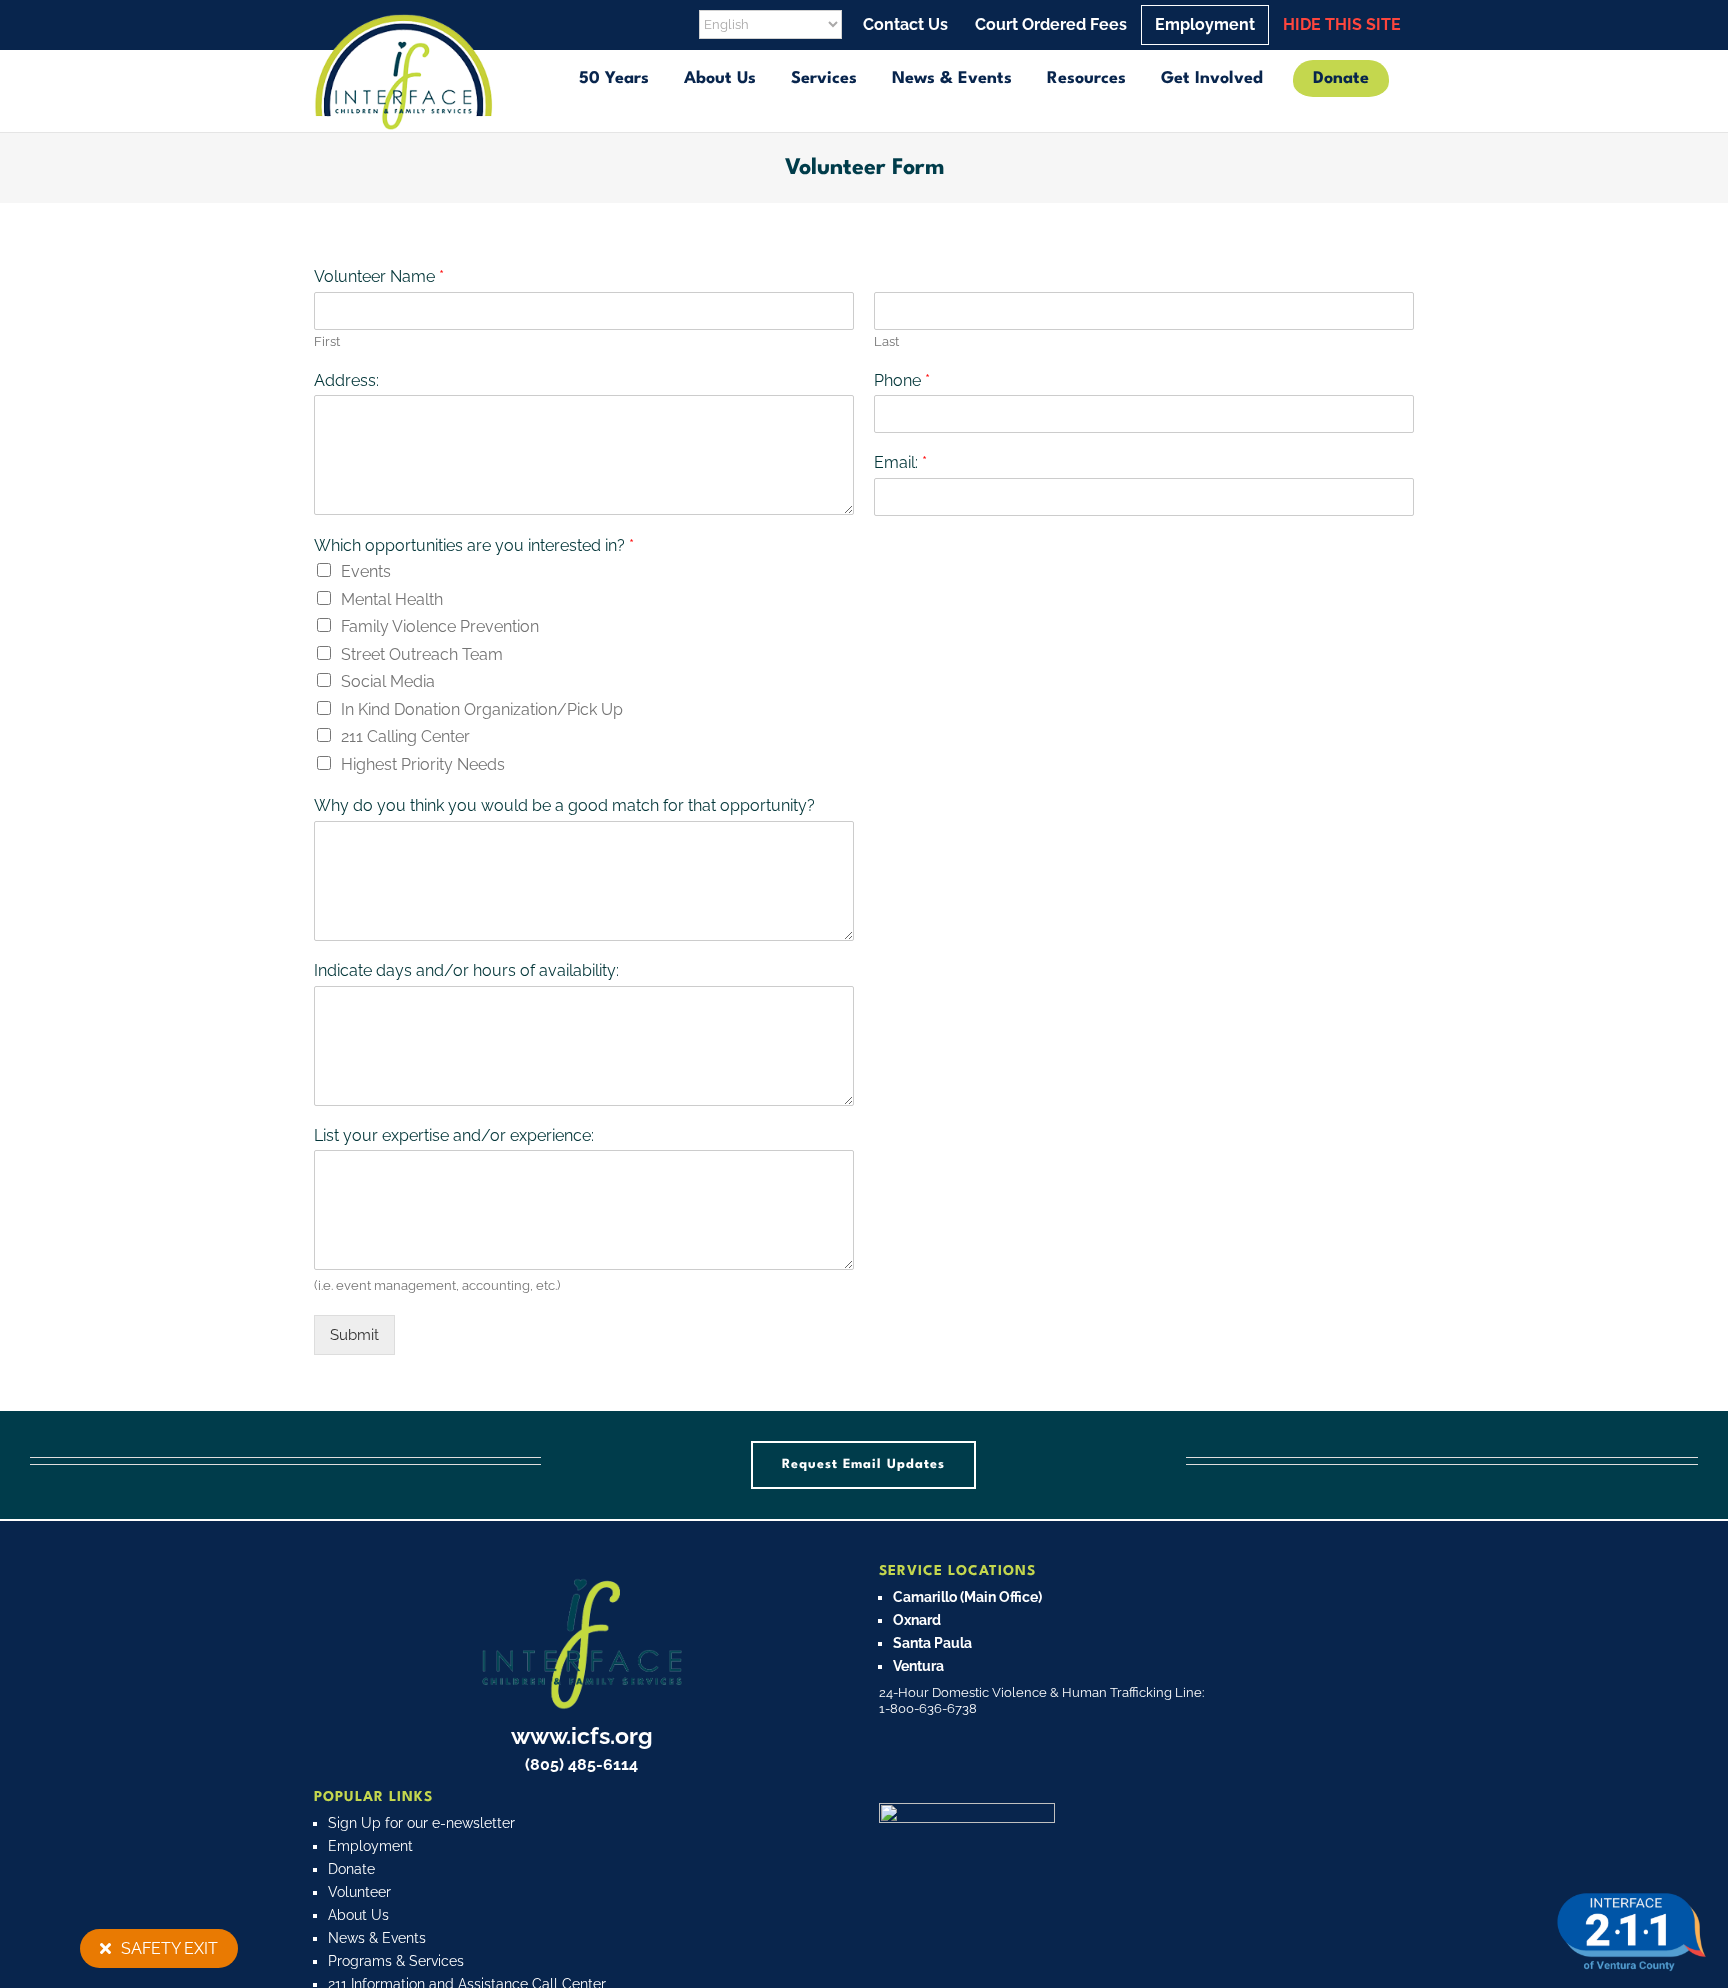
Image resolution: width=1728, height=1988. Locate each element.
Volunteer (359, 1892)
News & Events (377, 1938)
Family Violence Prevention (440, 626)
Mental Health (392, 599)
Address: (346, 380)
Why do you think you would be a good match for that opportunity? (564, 805)
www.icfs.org (582, 1735)
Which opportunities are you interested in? (474, 545)
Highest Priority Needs (423, 764)
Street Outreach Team (422, 654)
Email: (900, 462)
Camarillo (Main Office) (967, 1597)
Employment (370, 1846)
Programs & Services (396, 1961)
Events (366, 571)
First (327, 341)
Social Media (388, 681)
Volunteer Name (379, 276)
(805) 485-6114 (581, 1764)
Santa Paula (932, 1643)
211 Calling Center (405, 736)
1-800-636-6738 (928, 1708)
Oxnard (917, 1620)
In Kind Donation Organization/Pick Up (482, 709)
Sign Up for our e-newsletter (421, 1823)
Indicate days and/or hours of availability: (466, 970)
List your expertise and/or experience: (454, 1135)
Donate (351, 1869)
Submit (354, 1335)
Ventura (918, 1666)
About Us (358, 1915)
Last (886, 341)
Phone (902, 380)
